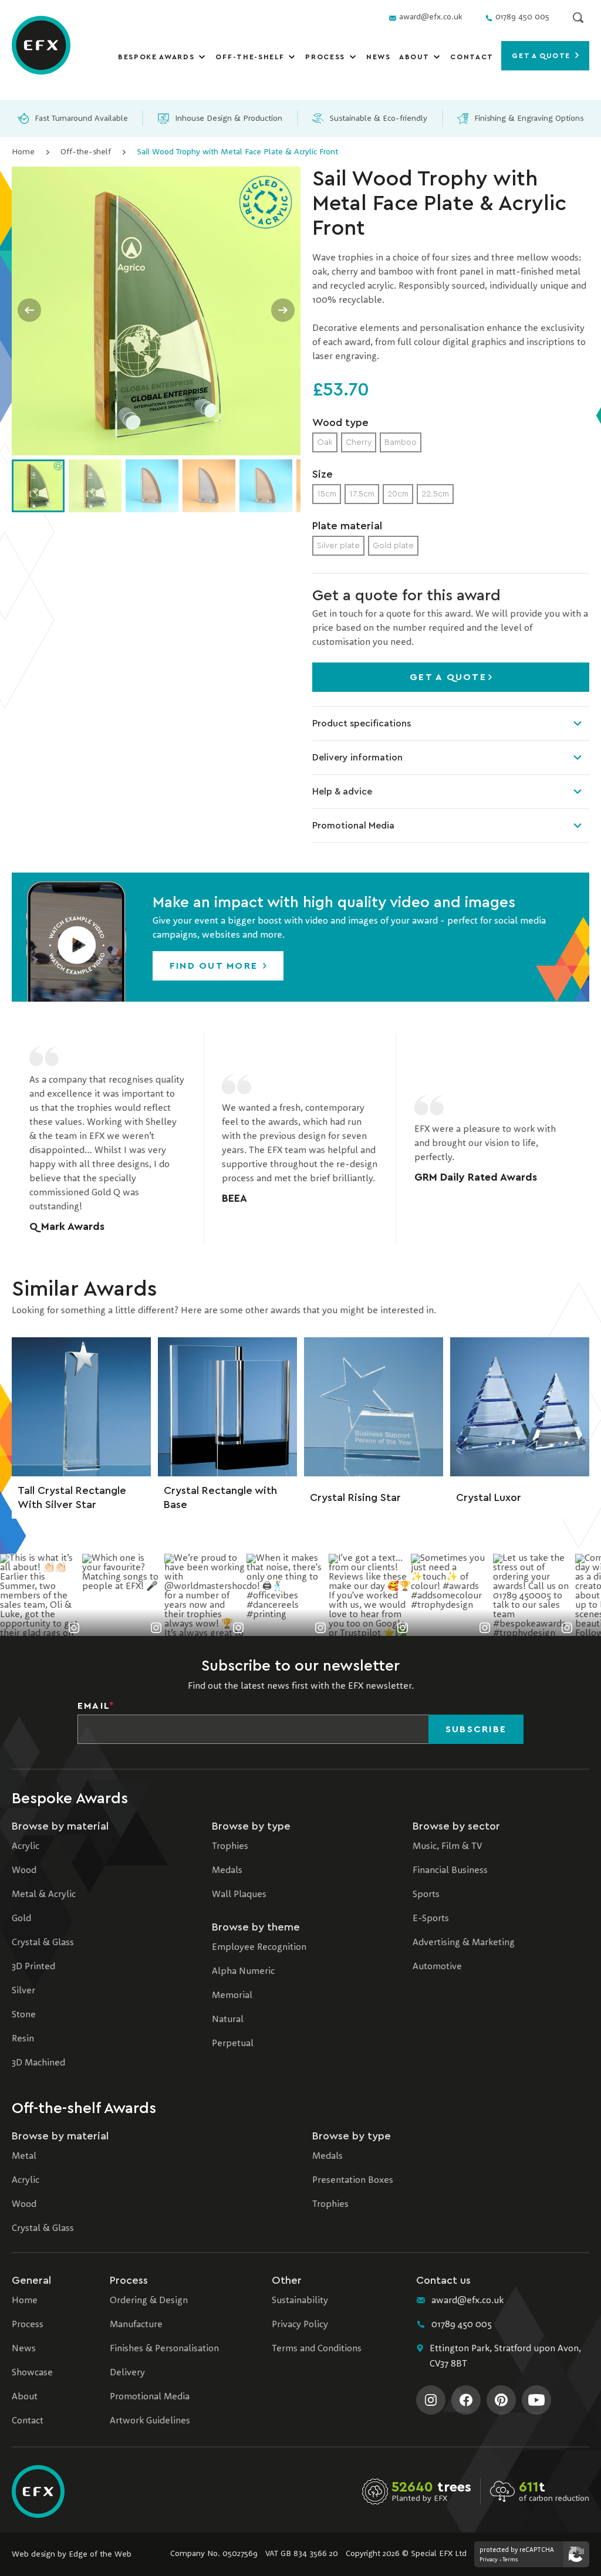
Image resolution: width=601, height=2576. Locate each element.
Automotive (437, 1967)
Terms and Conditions (317, 2349)
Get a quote (542, 56)
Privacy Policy (300, 2325)
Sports (426, 1895)
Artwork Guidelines (150, 2421)
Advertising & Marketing (464, 1943)
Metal (24, 2156)
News (379, 57)
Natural (228, 2020)
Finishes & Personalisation (164, 2349)
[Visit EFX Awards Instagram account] (431, 2400)
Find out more (215, 966)
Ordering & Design (149, 2301)
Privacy (489, 2560)
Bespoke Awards (156, 57)
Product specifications (362, 724)
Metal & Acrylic (44, 1895)
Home (23, 152)
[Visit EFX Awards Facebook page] (466, 2400)
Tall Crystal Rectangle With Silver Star (72, 1497)
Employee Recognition (259, 1948)
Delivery (127, 2373)
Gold (21, 1919)
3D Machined (38, 2063)
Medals (227, 1871)
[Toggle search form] (578, 18)
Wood (24, 1871)
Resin (23, 2039)
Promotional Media (353, 826)
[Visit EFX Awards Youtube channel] (536, 2400)
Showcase (32, 2373)
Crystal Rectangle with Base (220, 1497)
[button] (76, 937)
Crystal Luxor (489, 1497)
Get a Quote (448, 677)
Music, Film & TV (447, 1847)
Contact (472, 57)
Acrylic (26, 1847)
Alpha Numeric (243, 1972)
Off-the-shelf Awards (84, 2108)
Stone (24, 2015)
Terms (510, 2560)
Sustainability (300, 2301)
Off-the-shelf (250, 57)
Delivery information (357, 758)
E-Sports (431, 1919)
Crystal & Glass (43, 1943)
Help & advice (342, 792)
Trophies (230, 1847)
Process (325, 57)
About (414, 57)
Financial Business (450, 1871)
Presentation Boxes (353, 2181)
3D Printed (33, 1967)
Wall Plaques (239, 1895)
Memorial (232, 1996)
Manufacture (136, 2325)
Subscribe (476, 1729)
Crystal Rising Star (355, 1497)
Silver (23, 1991)
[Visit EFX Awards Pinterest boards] (501, 2400)
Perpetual (233, 2044)
